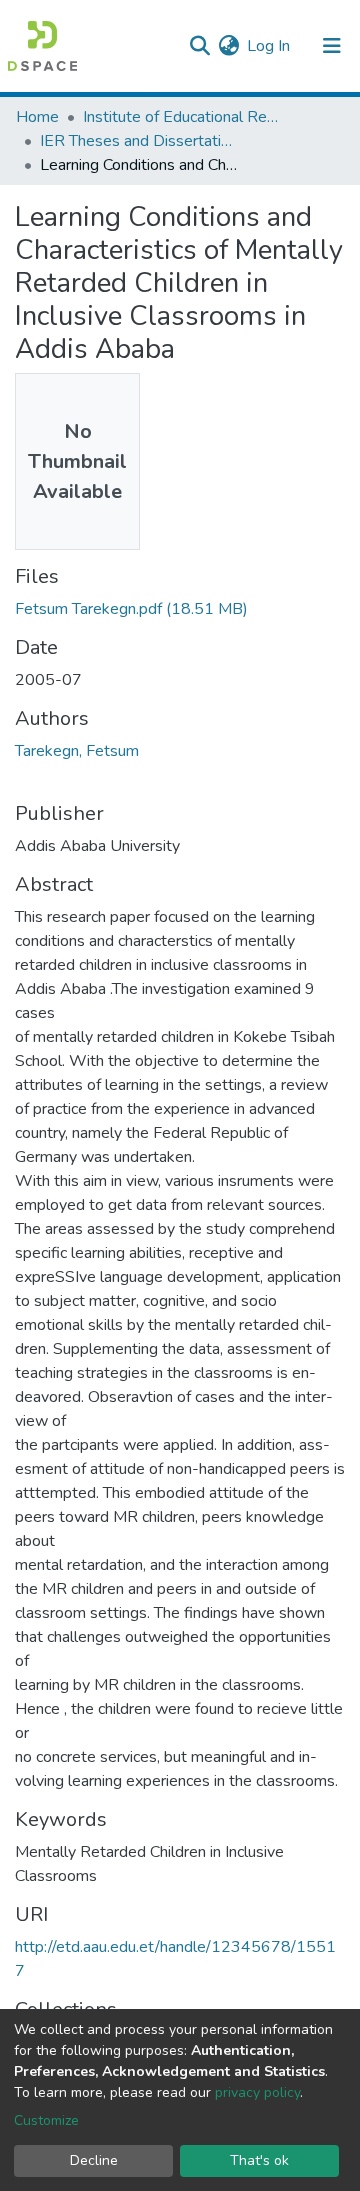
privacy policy (257, 2092)
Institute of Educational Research (183, 117)
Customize (46, 2120)
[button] (228, 46)
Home (37, 117)
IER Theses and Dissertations (140, 141)
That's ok (259, 2160)
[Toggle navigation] (332, 46)
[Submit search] (199, 46)
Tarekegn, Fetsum (77, 751)
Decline (94, 2160)
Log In (269, 46)
